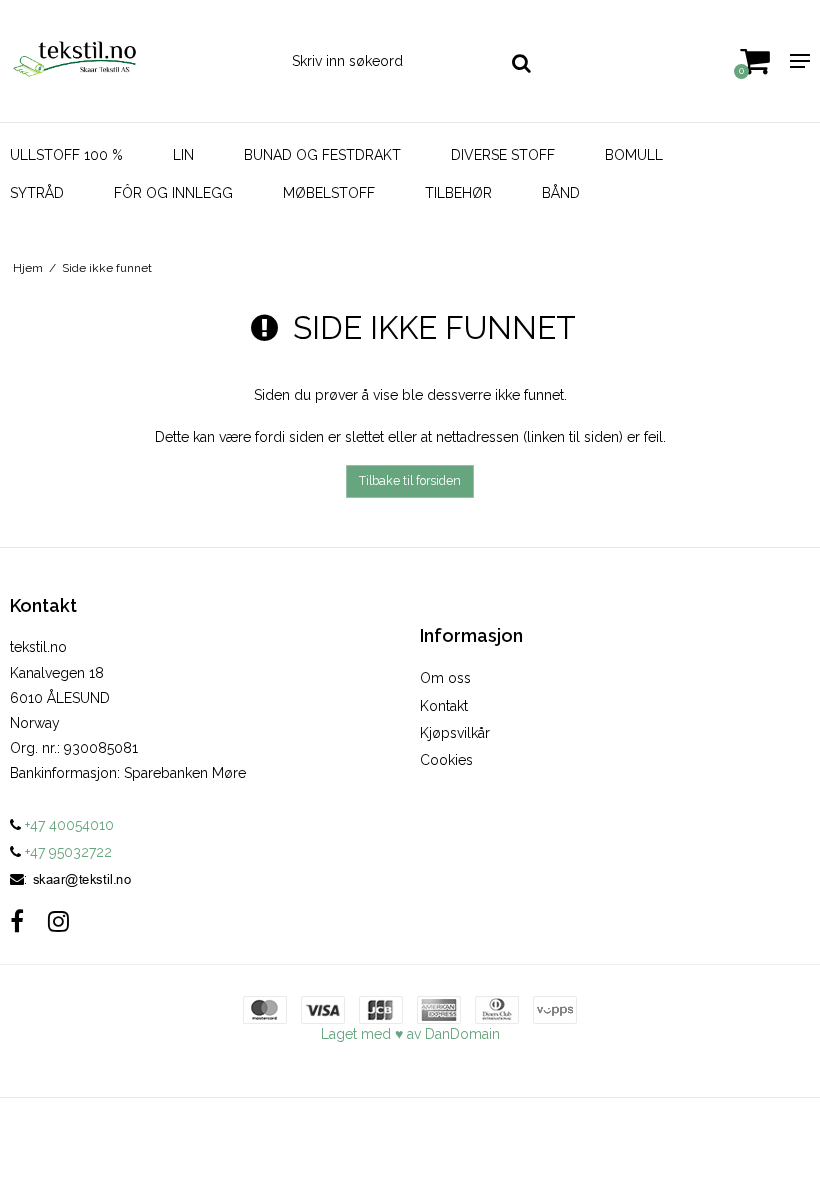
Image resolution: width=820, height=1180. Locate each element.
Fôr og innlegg (173, 193)
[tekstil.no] (136, 61)
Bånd (561, 193)
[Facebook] (17, 921)
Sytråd (37, 193)
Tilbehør (458, 193)
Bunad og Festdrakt (322, 155)
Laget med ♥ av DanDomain (410, 1034)
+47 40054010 (67, 825)
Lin (183, 155)
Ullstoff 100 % (66, 155)
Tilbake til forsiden (410, 480)
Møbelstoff (329, 193)
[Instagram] (58, 921)
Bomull (634, 155)
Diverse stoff (503, 155)
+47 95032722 (66, 852)
